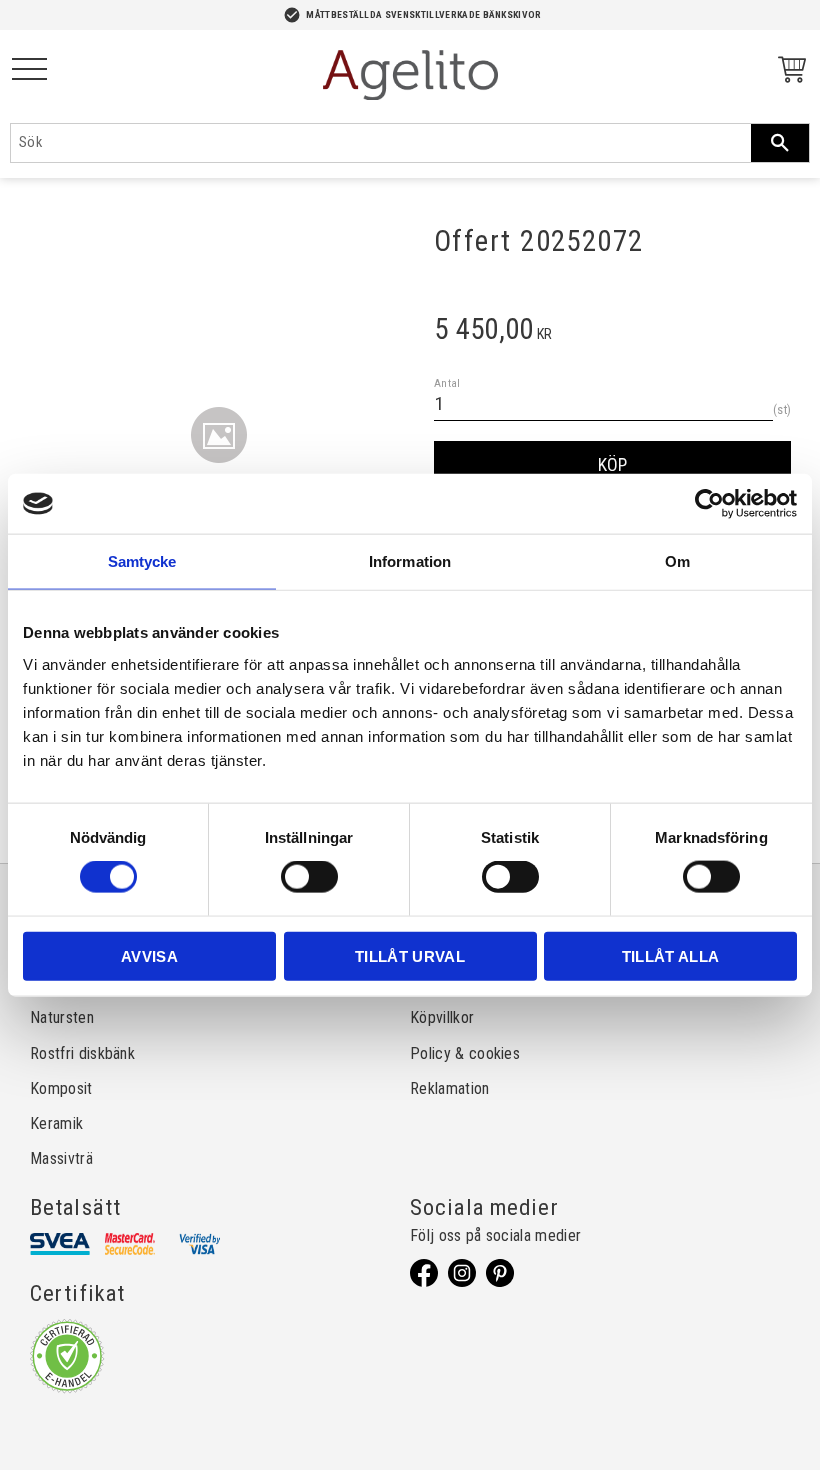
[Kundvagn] (788, 72)
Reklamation (450, 1088)
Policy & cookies (465, 1053)
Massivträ (61, 1158)
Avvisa (149, 955)
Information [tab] (410, 561)
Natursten (62, 1017)
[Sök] (780, 143)
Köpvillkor (442, 1017)
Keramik (56, 1123)
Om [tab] (677, 561)
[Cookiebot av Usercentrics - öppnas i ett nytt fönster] (709, 504)
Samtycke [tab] (142, 561)
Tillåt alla (671, 955)
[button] (29, 70)
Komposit (61, 1088)
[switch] (309, 877)
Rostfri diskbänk (82, 1053)
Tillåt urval (410, 955)
